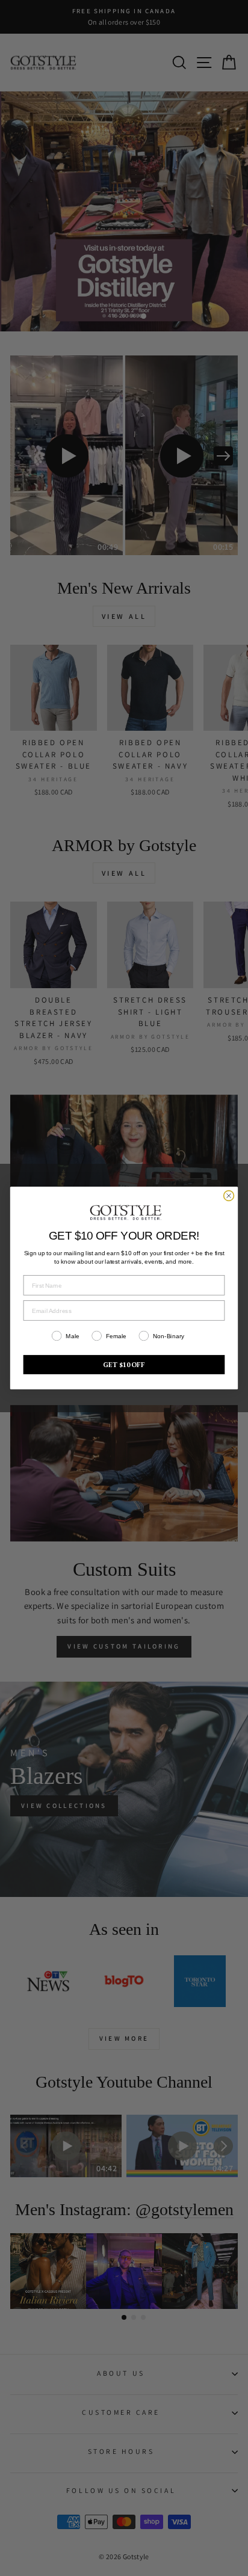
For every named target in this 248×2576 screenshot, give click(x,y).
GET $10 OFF (124, 1364)
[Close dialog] (229, 1196)
